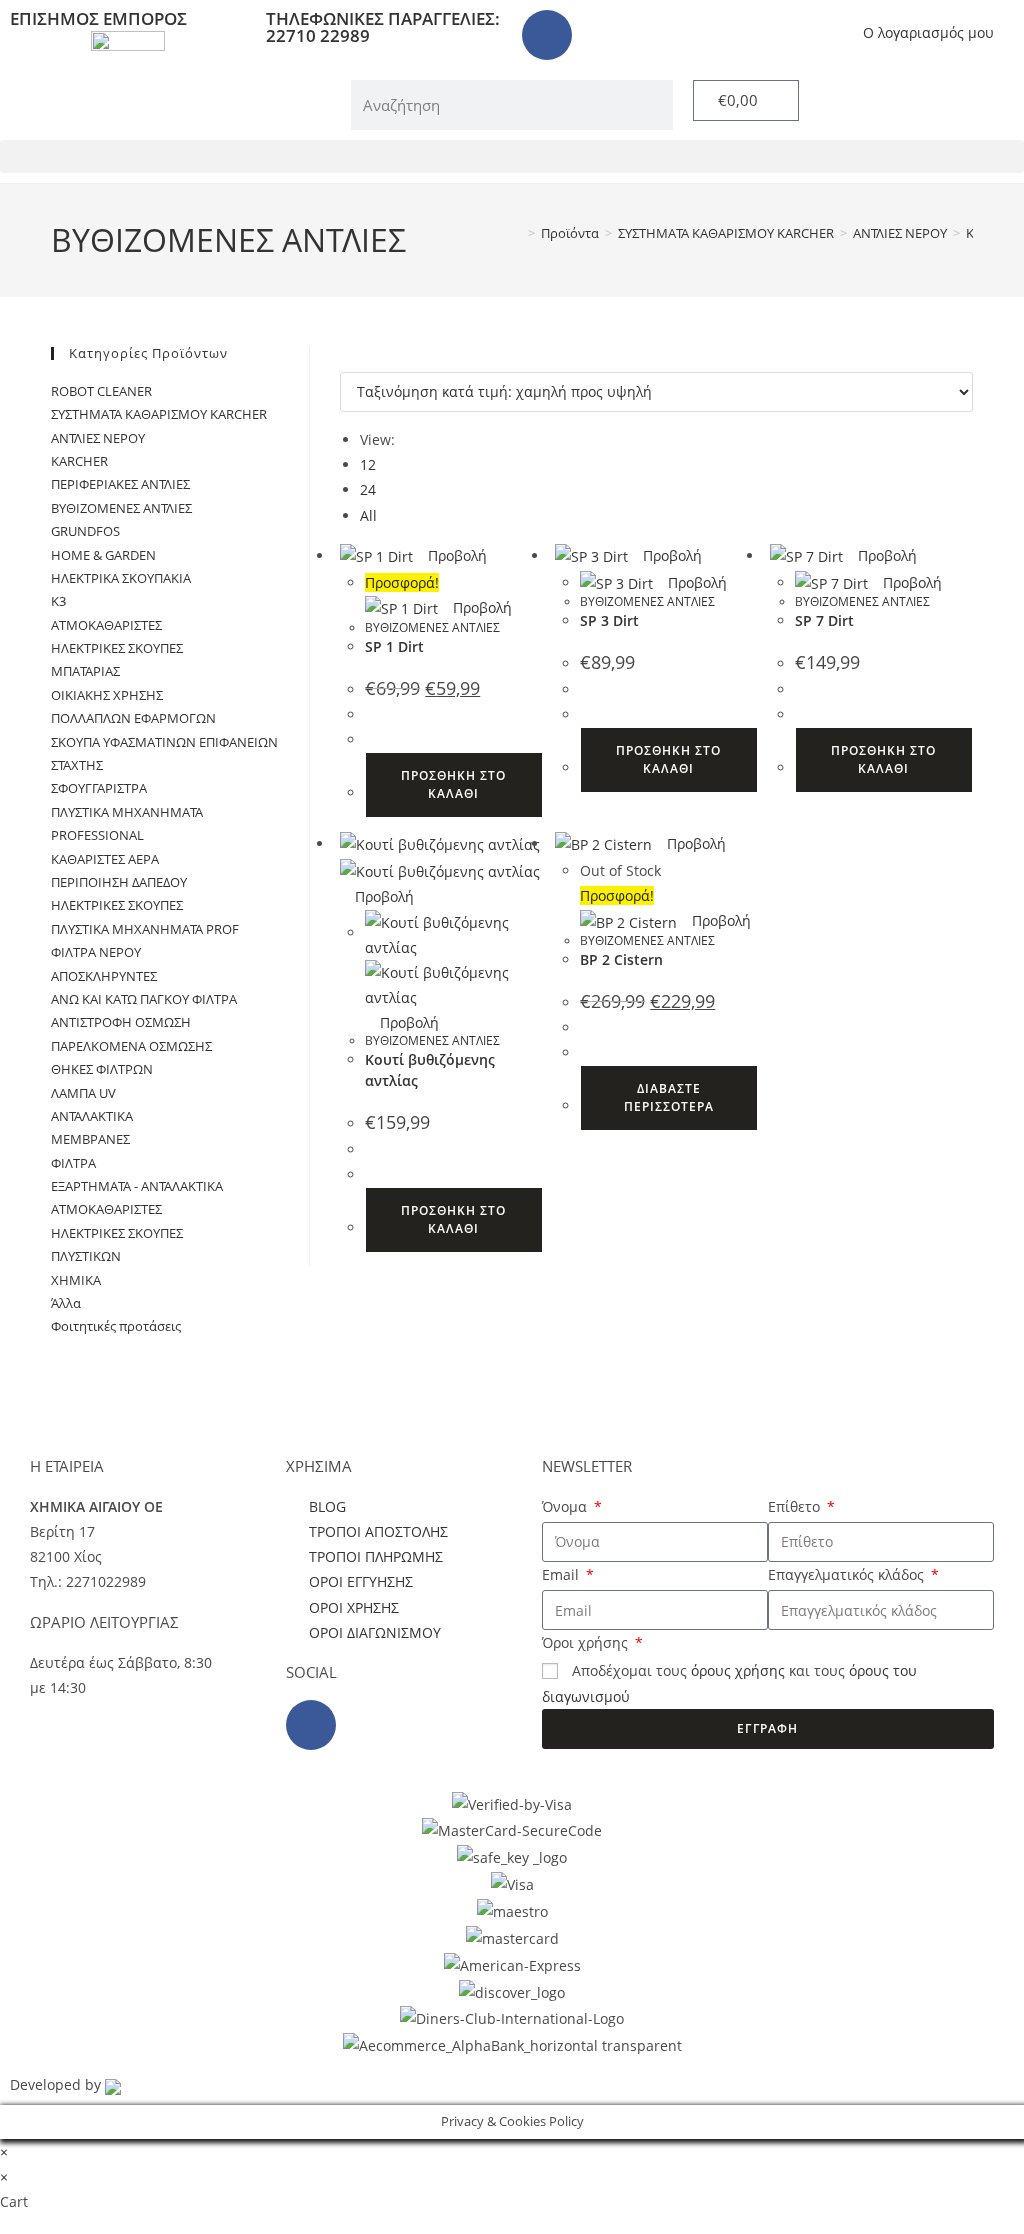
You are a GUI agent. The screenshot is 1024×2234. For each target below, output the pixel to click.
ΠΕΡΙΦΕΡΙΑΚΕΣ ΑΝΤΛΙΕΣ (120, 484)
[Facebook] (547, 35)
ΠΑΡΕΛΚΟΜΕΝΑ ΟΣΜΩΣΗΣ (131, 1046)
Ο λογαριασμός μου (928, 32)
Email (562, 1574)
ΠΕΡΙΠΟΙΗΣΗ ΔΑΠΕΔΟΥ (119, 882)
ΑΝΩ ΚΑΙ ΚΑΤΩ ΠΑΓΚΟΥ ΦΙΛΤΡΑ (144, 999)
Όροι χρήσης (587, 1642)
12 (368, 464)
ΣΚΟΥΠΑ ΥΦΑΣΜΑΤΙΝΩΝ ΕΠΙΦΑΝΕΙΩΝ (164, 742)
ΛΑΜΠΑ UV (83, 1093)
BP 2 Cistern (621, 959)
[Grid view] (345, 359)
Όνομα (566, 1506)
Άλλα (66, 1303)
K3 (58, 601)
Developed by (57, 2084)
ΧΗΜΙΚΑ (76, 1280)
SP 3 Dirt (609, 620)
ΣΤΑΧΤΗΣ (77, 765)
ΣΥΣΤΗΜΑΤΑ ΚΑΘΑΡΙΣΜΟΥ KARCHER (159, 414)
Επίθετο (796, 1506)
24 (368, 489)
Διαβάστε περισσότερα (669, 1097)
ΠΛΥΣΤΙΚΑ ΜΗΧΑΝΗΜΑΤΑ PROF (145, 929)
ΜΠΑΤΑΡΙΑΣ (85, 671)
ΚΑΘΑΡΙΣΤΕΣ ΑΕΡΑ (105, 859)
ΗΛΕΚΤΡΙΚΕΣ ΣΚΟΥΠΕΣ (117, 648)
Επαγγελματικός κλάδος (848, 1574)
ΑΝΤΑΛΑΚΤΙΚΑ (92, 1116)
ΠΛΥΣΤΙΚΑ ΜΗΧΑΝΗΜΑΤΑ (127, 812)
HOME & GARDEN (103, 555)
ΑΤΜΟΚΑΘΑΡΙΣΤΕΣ (106, 625)
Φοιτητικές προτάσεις (116, 1326)
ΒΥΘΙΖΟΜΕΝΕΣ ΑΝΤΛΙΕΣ (432, 627)
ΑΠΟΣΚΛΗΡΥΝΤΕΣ (104, 976)
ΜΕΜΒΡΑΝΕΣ (90, 1139)
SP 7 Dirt (824, 620)
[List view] (356, 359)
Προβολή (455, 555)
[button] (512, 156)
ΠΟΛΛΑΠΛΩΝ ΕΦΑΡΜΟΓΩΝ (133, 718)
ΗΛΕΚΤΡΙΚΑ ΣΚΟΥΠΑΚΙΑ (121, 578)
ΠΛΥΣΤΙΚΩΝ (86, 1256)
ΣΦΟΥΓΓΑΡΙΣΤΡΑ (99, 788)
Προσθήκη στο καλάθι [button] (453, 784)
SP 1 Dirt (394, 646)
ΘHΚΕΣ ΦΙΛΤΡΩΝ (102, 1069)
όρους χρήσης (738, 1670)
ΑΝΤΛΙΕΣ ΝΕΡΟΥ (98, 438)
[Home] (517, 233)
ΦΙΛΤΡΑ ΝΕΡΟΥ (96, 952)
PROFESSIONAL (97, 835)
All (368, 515)
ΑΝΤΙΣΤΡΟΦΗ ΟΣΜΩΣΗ (121, 1022)
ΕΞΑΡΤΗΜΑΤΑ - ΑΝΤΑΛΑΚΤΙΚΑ (137, 1186)
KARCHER (79, 461)
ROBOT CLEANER (101, 391)
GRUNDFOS (85, 531)
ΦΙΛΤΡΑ (73, 1163)
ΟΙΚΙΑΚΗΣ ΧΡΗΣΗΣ (107, 695)
